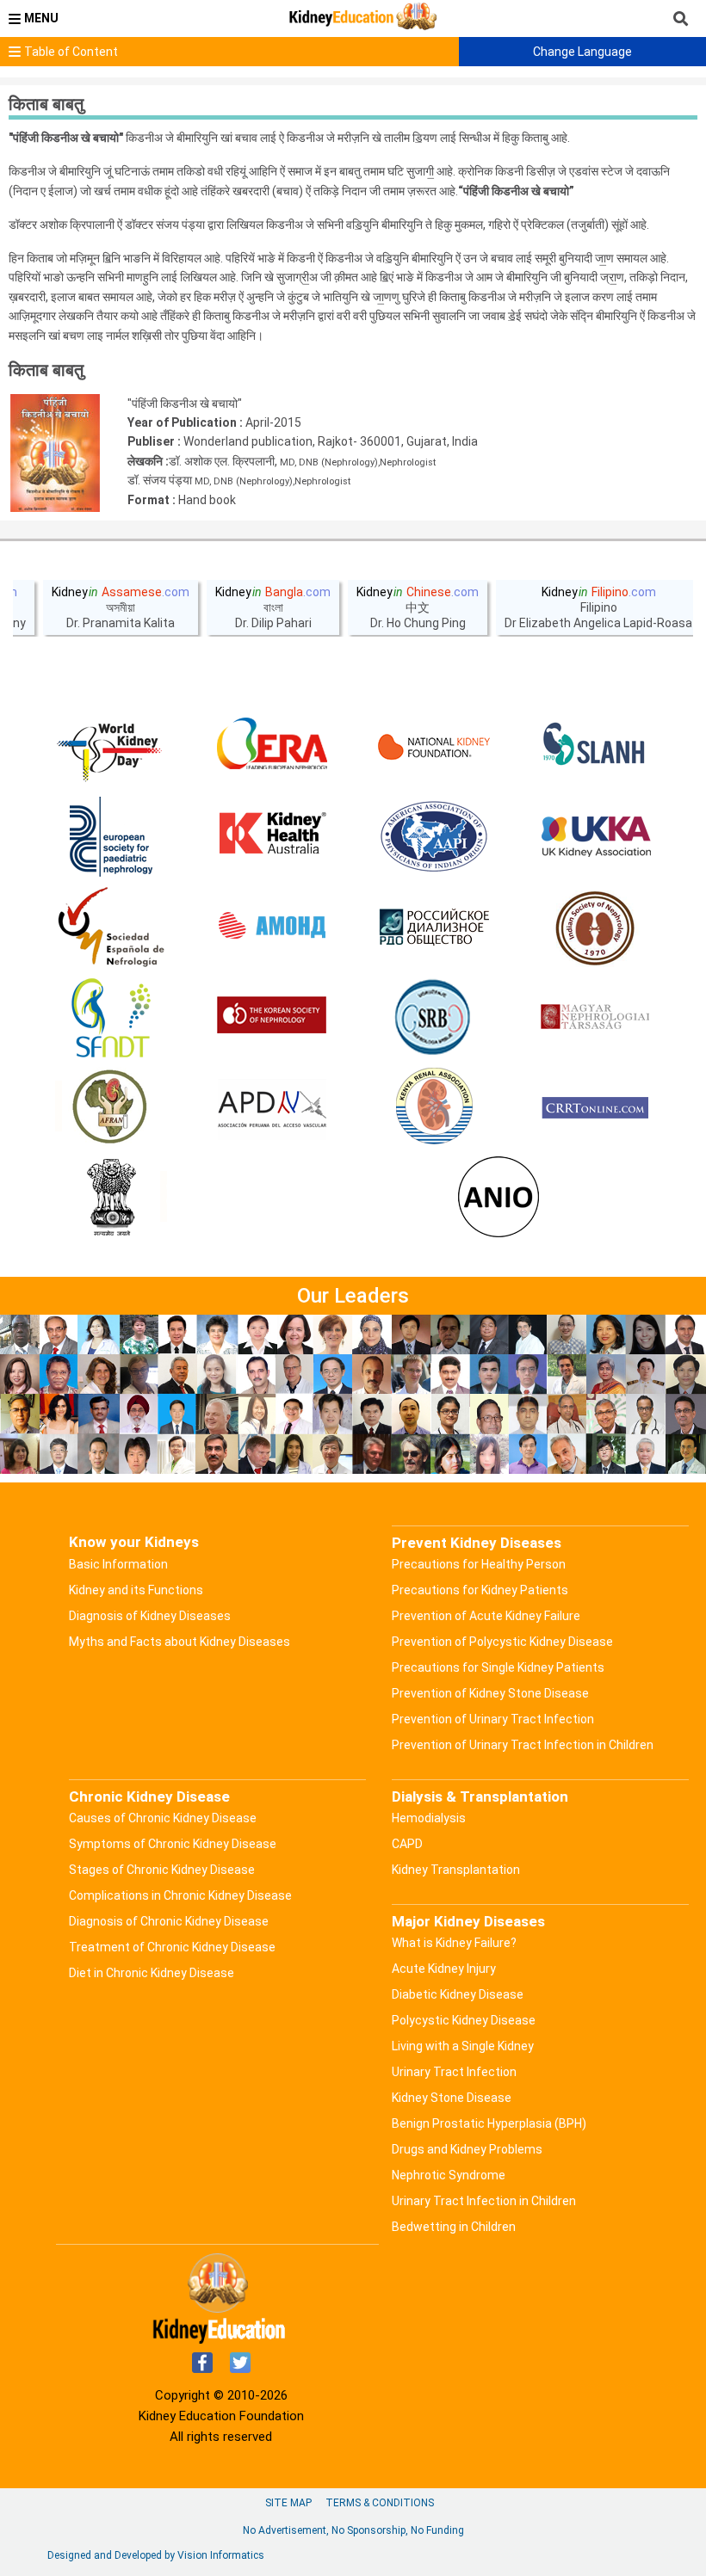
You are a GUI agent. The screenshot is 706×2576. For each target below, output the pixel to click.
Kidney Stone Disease (452, 2098)
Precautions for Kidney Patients (480, 1590)
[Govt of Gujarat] (111, 1199)
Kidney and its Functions (136, 1590)
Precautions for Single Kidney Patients (498, 1667)
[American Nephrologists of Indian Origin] (499, 1199)
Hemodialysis (429, 1818)
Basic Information (118, 1564)
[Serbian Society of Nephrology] (434, 1018)
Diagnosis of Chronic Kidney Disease (169, 1921)
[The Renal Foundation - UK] (595, 837)
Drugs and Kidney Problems (467, 2149)
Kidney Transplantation (456, 1870)
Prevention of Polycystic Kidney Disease (502, 1642)
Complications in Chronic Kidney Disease (180, 1895)
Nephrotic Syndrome (449, 2175)
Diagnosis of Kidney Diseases (150, 1616)
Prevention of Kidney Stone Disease (490, 1693)
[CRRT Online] (595, 1108)
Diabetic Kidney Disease (458, 1994)
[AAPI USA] (434, 837)
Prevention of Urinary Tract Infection (493, 1719)
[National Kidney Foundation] (434, 747)
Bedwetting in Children (454, 2227)
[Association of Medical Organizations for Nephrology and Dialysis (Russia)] (272, 927)
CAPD (407, 1844)
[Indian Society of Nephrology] (595, 927)
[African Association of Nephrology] (111, 1108)
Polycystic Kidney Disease (464, 2020)
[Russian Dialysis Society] (434, 927)
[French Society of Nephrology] (111, 1018)
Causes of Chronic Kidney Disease (163, 1818)
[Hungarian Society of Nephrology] (595, 1018)
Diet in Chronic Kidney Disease (152, 1973)
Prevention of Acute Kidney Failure (486, 1616)
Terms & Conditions (380, 2503)
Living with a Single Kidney (463, 2046)
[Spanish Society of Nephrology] (111, 927)
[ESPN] (111, 837)
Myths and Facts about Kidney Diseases (180, 1642)
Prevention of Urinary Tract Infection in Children (523, 1745)
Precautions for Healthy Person (479, 1564)
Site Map (288, 2503)
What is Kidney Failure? (454, 1943)
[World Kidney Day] (111, 747)
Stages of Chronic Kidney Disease (162, 1870)
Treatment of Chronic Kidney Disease (172, 1947)
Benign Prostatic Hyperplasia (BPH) (489, 2123)
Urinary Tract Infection (454, 2072)
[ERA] (272, 747)
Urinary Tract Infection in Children (484, 2201)
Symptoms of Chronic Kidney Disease (173, 1844)
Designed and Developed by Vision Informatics (156, 2555)
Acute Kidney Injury (444, 1969)
